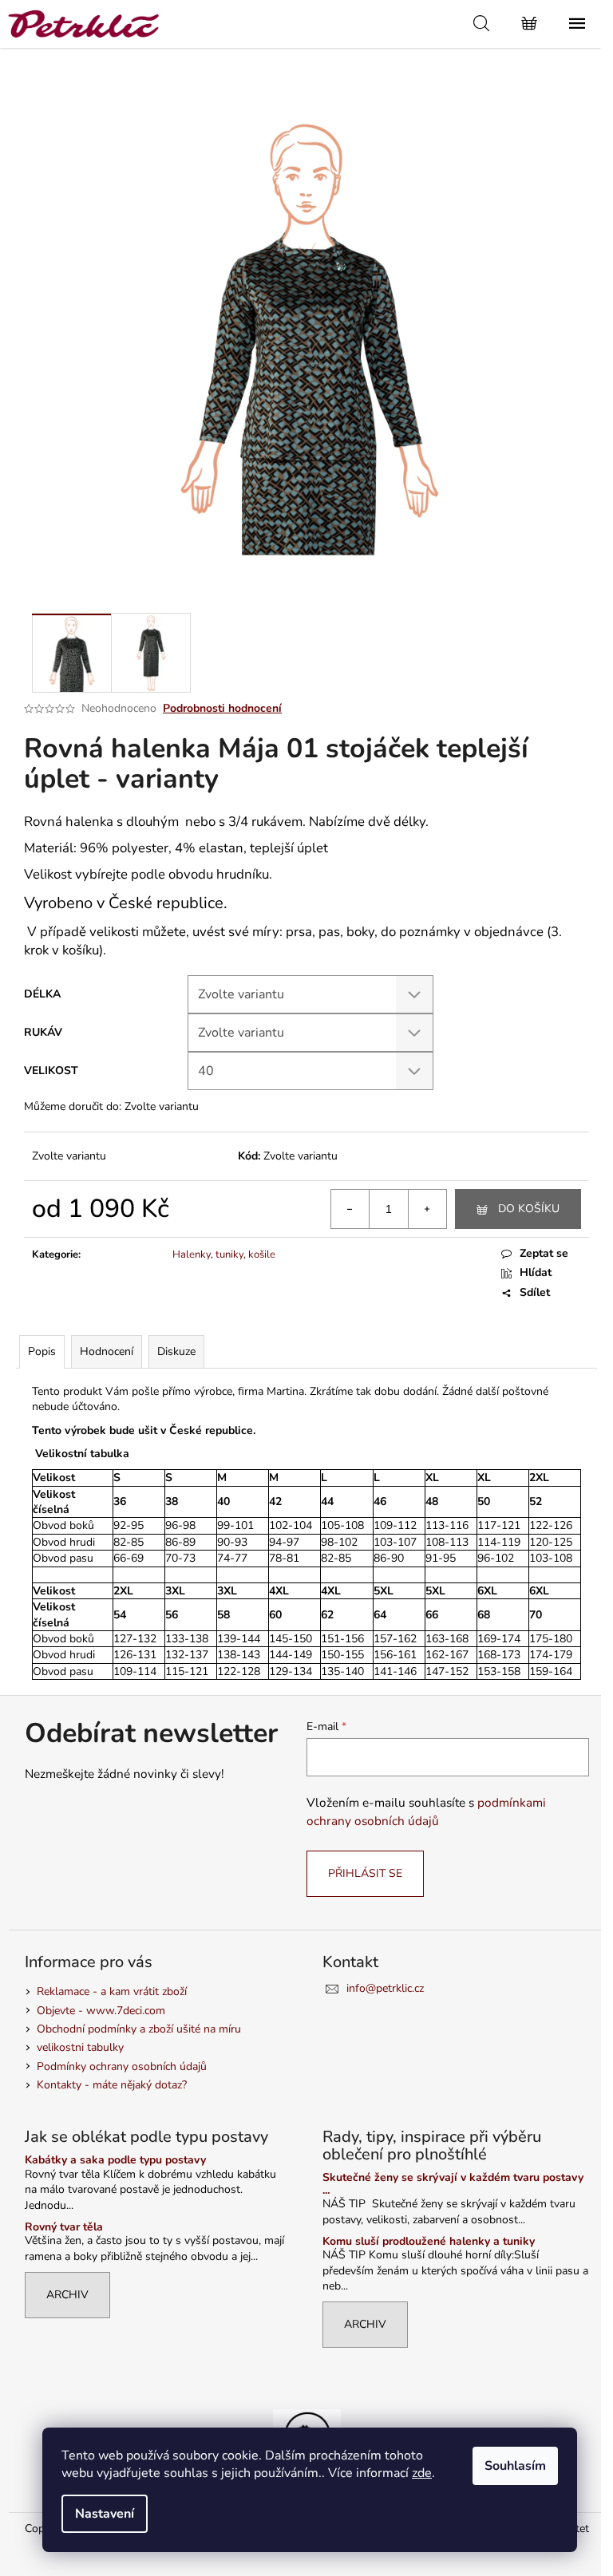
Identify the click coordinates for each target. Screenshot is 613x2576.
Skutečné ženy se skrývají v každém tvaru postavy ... (453, 2184)
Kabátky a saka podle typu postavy (115, 2160)
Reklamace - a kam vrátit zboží (112, 1991)
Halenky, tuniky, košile (224, 1254)
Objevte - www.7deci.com (101, 2011)
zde (422, 2473)
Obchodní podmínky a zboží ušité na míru (139, 2029)
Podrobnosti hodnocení (222, 708)
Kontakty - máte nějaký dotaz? (112, 2085)
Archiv (67, 2295)
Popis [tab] (42, 1351)
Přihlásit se (365, 1873)
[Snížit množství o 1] (350, 1209)
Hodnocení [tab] (107, 1351)
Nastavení (105, 2514)
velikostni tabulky (80, 2047)
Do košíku (529, 1209)
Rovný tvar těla (64, 2227)
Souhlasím (515, 2466)
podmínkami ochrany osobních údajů (426, 1811)
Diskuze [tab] (176, 1351)
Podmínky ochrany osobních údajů (122, 2066)
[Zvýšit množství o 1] (427, 1209)
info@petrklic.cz (385, 1988)
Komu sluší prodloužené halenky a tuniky (429, 2241)
